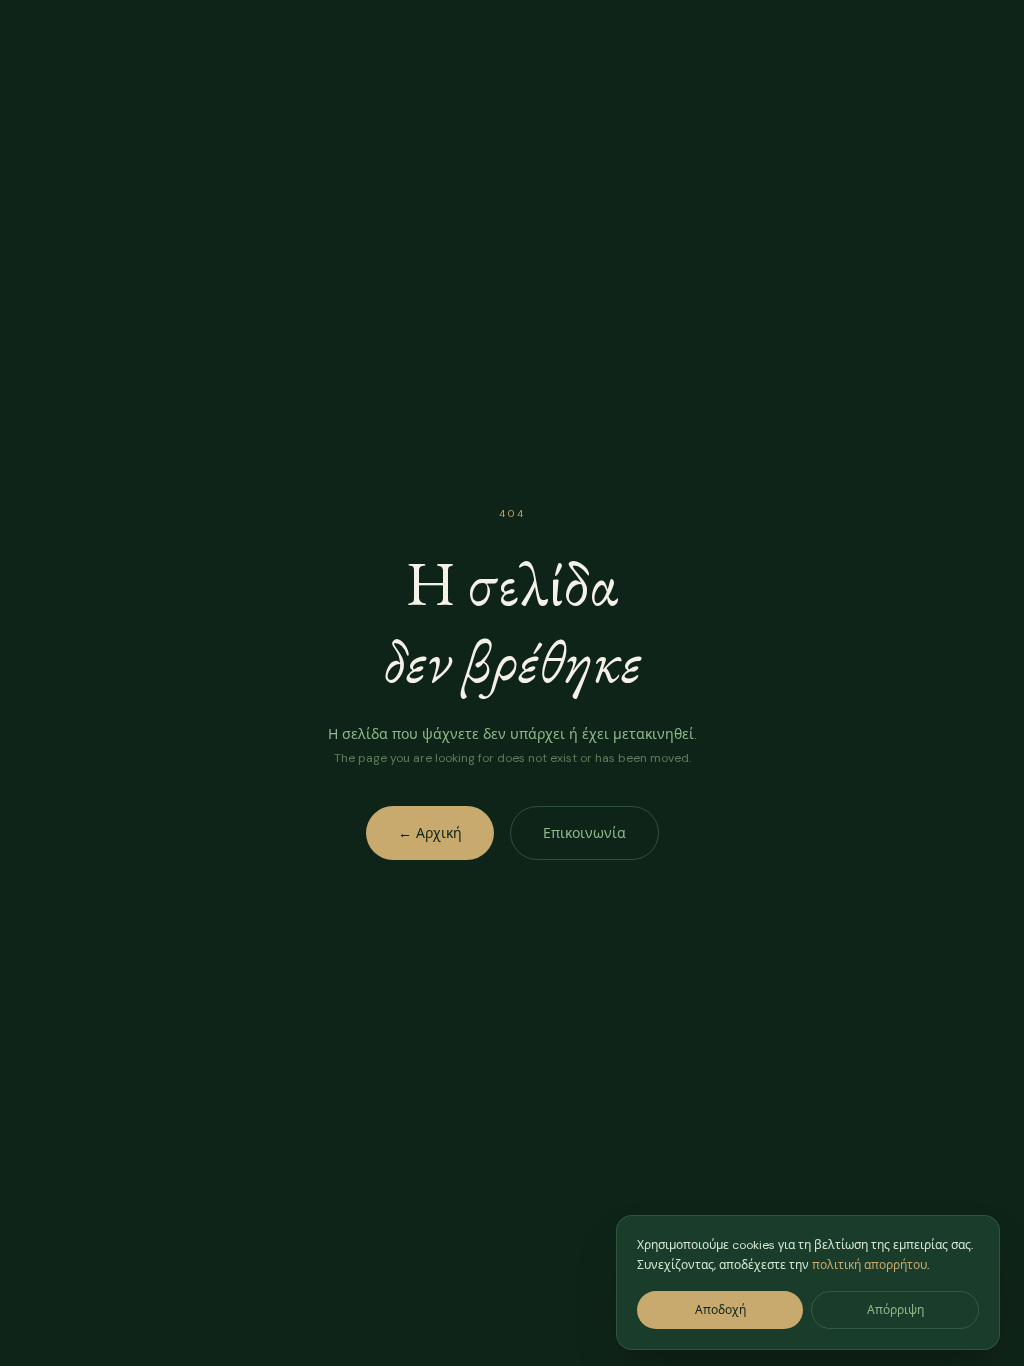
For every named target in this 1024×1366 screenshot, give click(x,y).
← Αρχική (430, 833)
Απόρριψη (895, 1310)
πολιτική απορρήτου (869, 1265)
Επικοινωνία (584, 833)
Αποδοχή (720, 1310)
